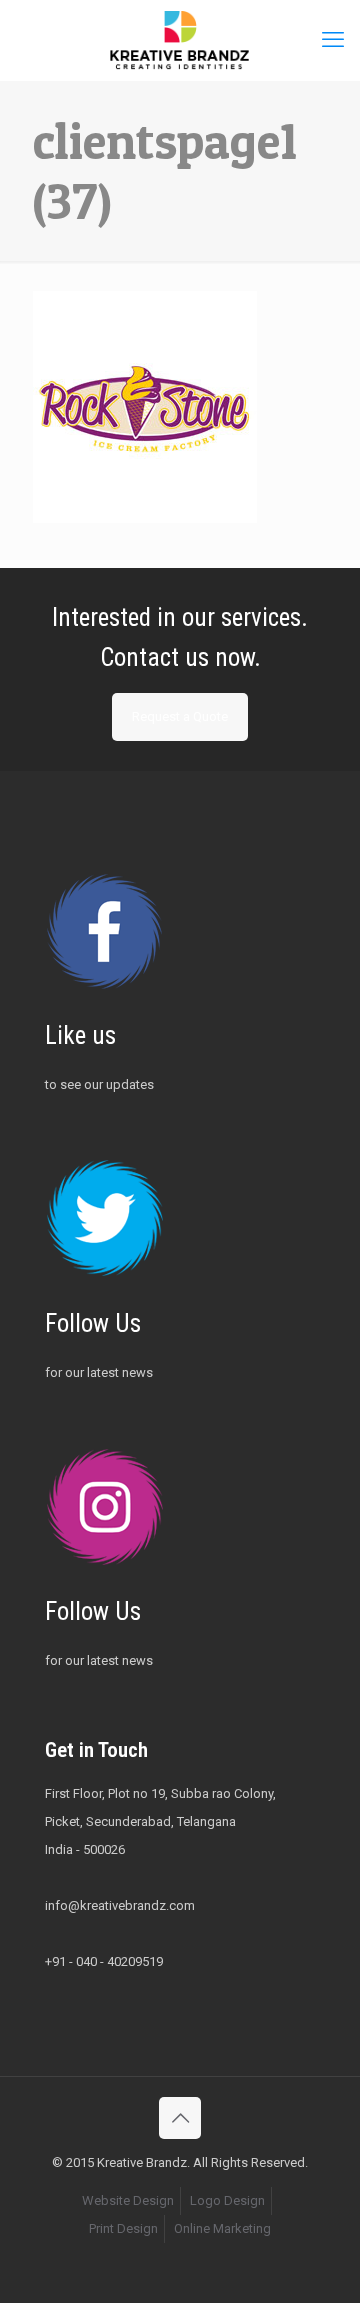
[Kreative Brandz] (180, 40)
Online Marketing (222, 2228)
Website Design (128, 2200)
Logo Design (227, 2200)
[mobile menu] (333, 40)
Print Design (123, 2228)
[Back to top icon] (180, 2118)
